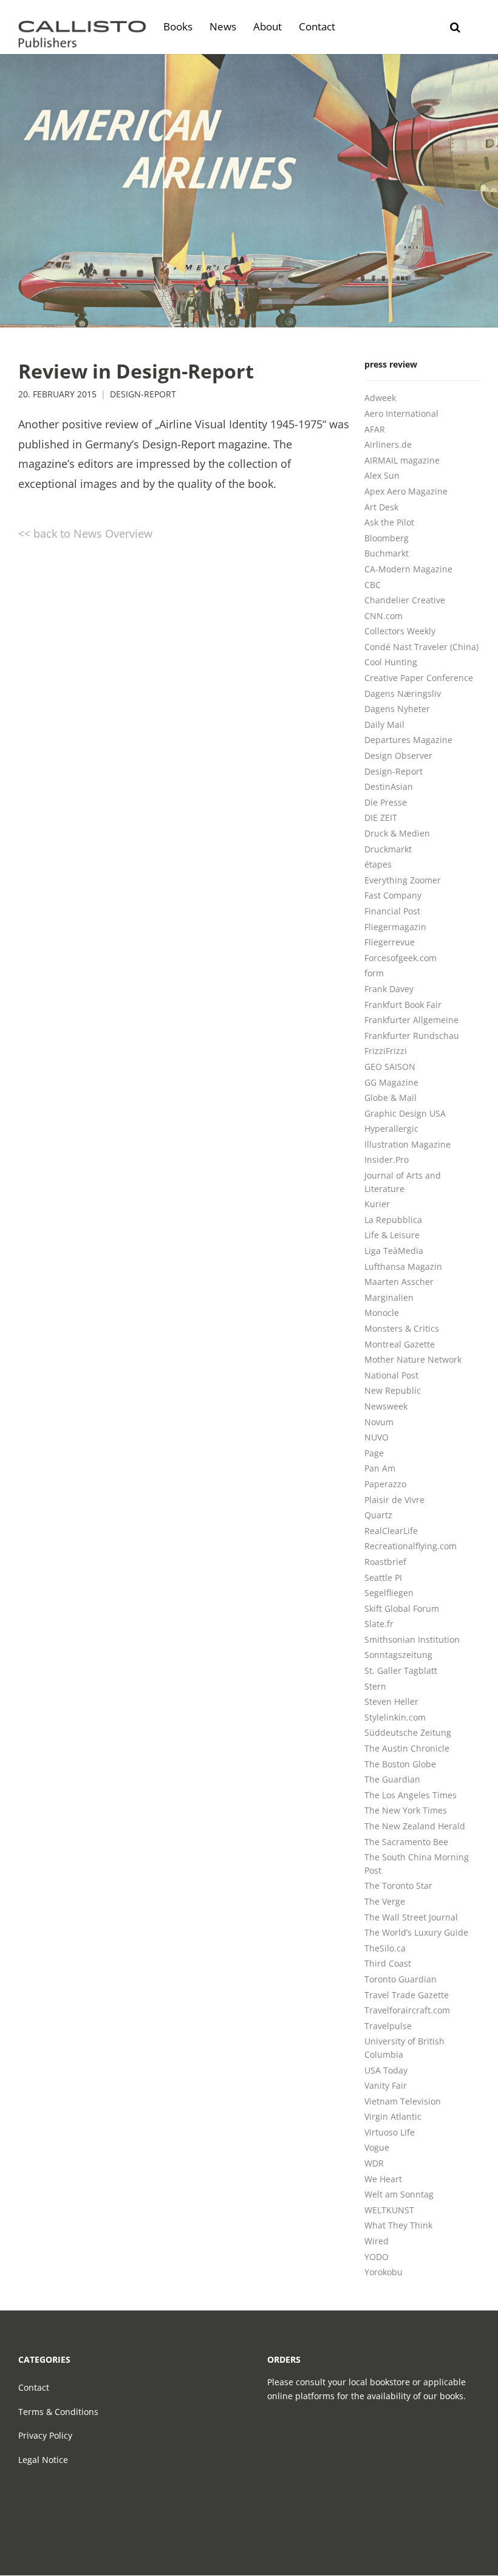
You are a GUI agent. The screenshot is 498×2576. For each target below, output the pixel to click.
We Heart (383, 2179)
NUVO (377, 1437)
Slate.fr (379, 1624)
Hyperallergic (391, 1129)
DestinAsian (389, 786)
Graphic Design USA (405, 1113)
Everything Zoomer (403, 880)
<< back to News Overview (85, 533)
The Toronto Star (398, 1886)
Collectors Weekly (400, 631)
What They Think (398, 2225)
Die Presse (386, 802)
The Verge (385, 1901)
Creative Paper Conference (419, 678)
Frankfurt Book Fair (403, 1005)
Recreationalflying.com (411, 1546)
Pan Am (380, 1468)
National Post (391, 1375)
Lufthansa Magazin (403, 1266)
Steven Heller (391, 1701)
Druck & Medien (397, 833)
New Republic (393, 1390)
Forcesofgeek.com (401, 958)
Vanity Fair (386, 2085)
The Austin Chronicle (407, 1748)
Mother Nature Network (413, 1359)
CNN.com (384, 616)
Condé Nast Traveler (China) (421, 647)
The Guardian (392, 1779)
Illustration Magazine (408, 1144)
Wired (377, 2241)
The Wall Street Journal (411, 1917)
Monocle (382, 1313)
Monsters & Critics (402, 1328)
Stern (375, 1686)
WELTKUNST (389, 2210)
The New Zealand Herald (415, 1826)
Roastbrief (385, 1562)
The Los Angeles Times (411, 1795)
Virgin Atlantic (393, 2116)
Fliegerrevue (390, 942)
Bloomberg (387, 538)
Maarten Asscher (399, 1282)
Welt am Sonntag (399, 2194)
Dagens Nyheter (397, 709)
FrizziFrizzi (386, 1051)
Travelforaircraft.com (407, 2010)
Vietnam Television (403, 2101)
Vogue (377, 2147)
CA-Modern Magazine (408, 569)
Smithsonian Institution (412, 1639)
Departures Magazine (408, 740)
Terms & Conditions (58, 2412)
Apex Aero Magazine (406, 491)
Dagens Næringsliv (403, 694)
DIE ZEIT (381, 817)
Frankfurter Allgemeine (411, 1020)
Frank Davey (389, 989)
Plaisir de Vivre (394, 1500)
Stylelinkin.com (395, 1717)
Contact (34, 2387)
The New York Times (406, 1810)
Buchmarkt (387, 553)
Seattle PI (383, 1577)
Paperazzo (385, 1484)
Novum (379, 1422)
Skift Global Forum (402, 1608)
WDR (374, 2163)
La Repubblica (393, 1220)
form (374, 973)
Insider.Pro (387, 1160)
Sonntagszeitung (398, 1655)
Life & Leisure (392, 1235)
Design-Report (143, 394)
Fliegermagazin (395, 927)
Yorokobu (384, 2272)
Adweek (380, 398)
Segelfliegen (389, 1593)
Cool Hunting (391, 662)
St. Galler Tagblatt (401, 1670)
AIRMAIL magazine (402, 460)
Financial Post (392, 911)
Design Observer (398, 755)
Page (374, 1453)
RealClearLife (391, 1531)
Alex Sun (382, 475)
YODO (377, 2257)
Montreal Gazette (400, 1344)
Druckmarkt (388, 849)
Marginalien (389, 1297)
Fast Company (393, 895)
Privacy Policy (45, 2435)
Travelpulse (388, 2026)
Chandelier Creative (405, 600)
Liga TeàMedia (394, 1251)
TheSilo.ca (385, 1948)
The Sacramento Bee (406, 1842)
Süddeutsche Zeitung (408, 1732)
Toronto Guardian (401, 1979)
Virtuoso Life (390, 2132)
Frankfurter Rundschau (412, 1036)
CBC (373, 585)
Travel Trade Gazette (407, 1995)
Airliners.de (388, 444)
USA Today (386, 2070)
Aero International (401, 413)
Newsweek (386, 1406)
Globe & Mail (391, 1098)
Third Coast (388, 1963)
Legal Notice (43, 2460)
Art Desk (381, 507)
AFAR (375, 429)
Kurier (377, 1204)
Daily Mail (384, 724)
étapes (378, 864)
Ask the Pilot (389, 522)
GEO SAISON (390, 1067)
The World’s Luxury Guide (416, 1932)
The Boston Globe (400, 1764)
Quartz (378, 1515)
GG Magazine (391, 1082)
